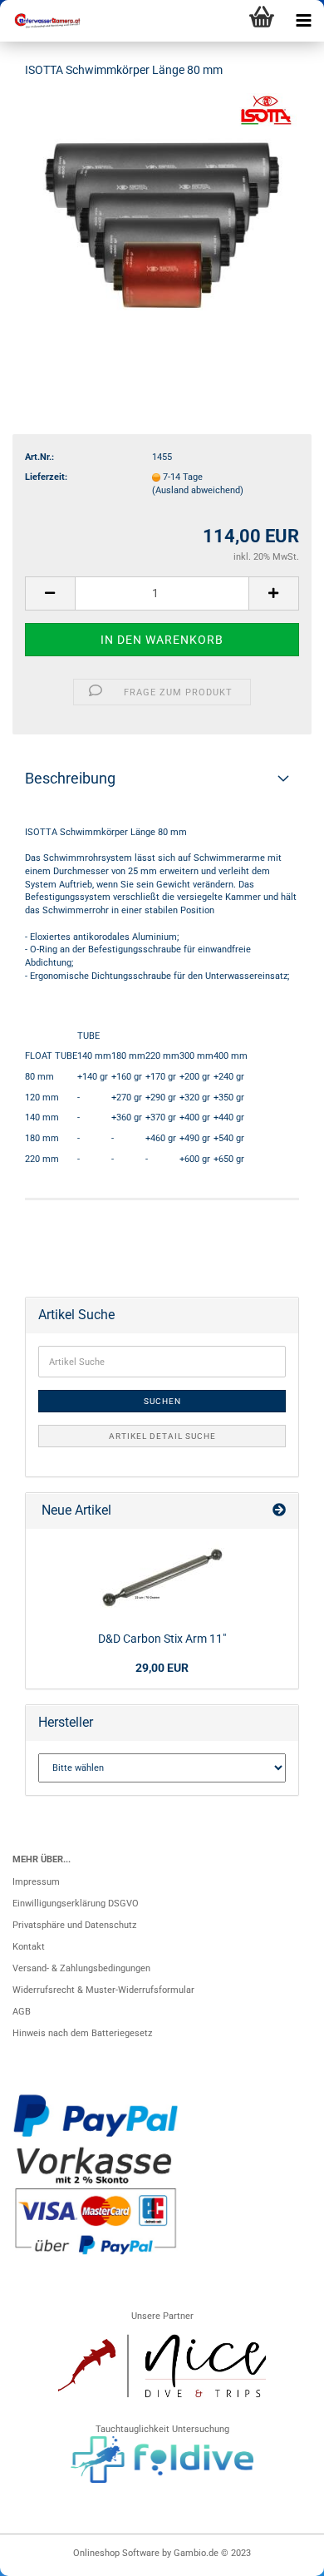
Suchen (162, 1401)
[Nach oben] (278, 2555)
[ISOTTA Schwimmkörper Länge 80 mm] (162, 218)
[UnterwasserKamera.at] (42, 21)
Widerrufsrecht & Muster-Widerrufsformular (103, 1990)
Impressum (36, 1882)
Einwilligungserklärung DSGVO (76, 1904)
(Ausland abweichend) (198, 490)
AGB (22, 2012)
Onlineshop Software (116, 2553)
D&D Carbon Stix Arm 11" (162, 1639)
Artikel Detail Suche (162, 1436)
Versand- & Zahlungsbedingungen (81, 1968)
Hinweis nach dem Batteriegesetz (82, 2033)
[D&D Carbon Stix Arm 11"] (162, 1577)
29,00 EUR (162, 1668)
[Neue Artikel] (279, 1511)
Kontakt (29, 1947)
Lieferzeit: (46, 477)
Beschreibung (70, 778)
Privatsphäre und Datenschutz (74, 1925)
